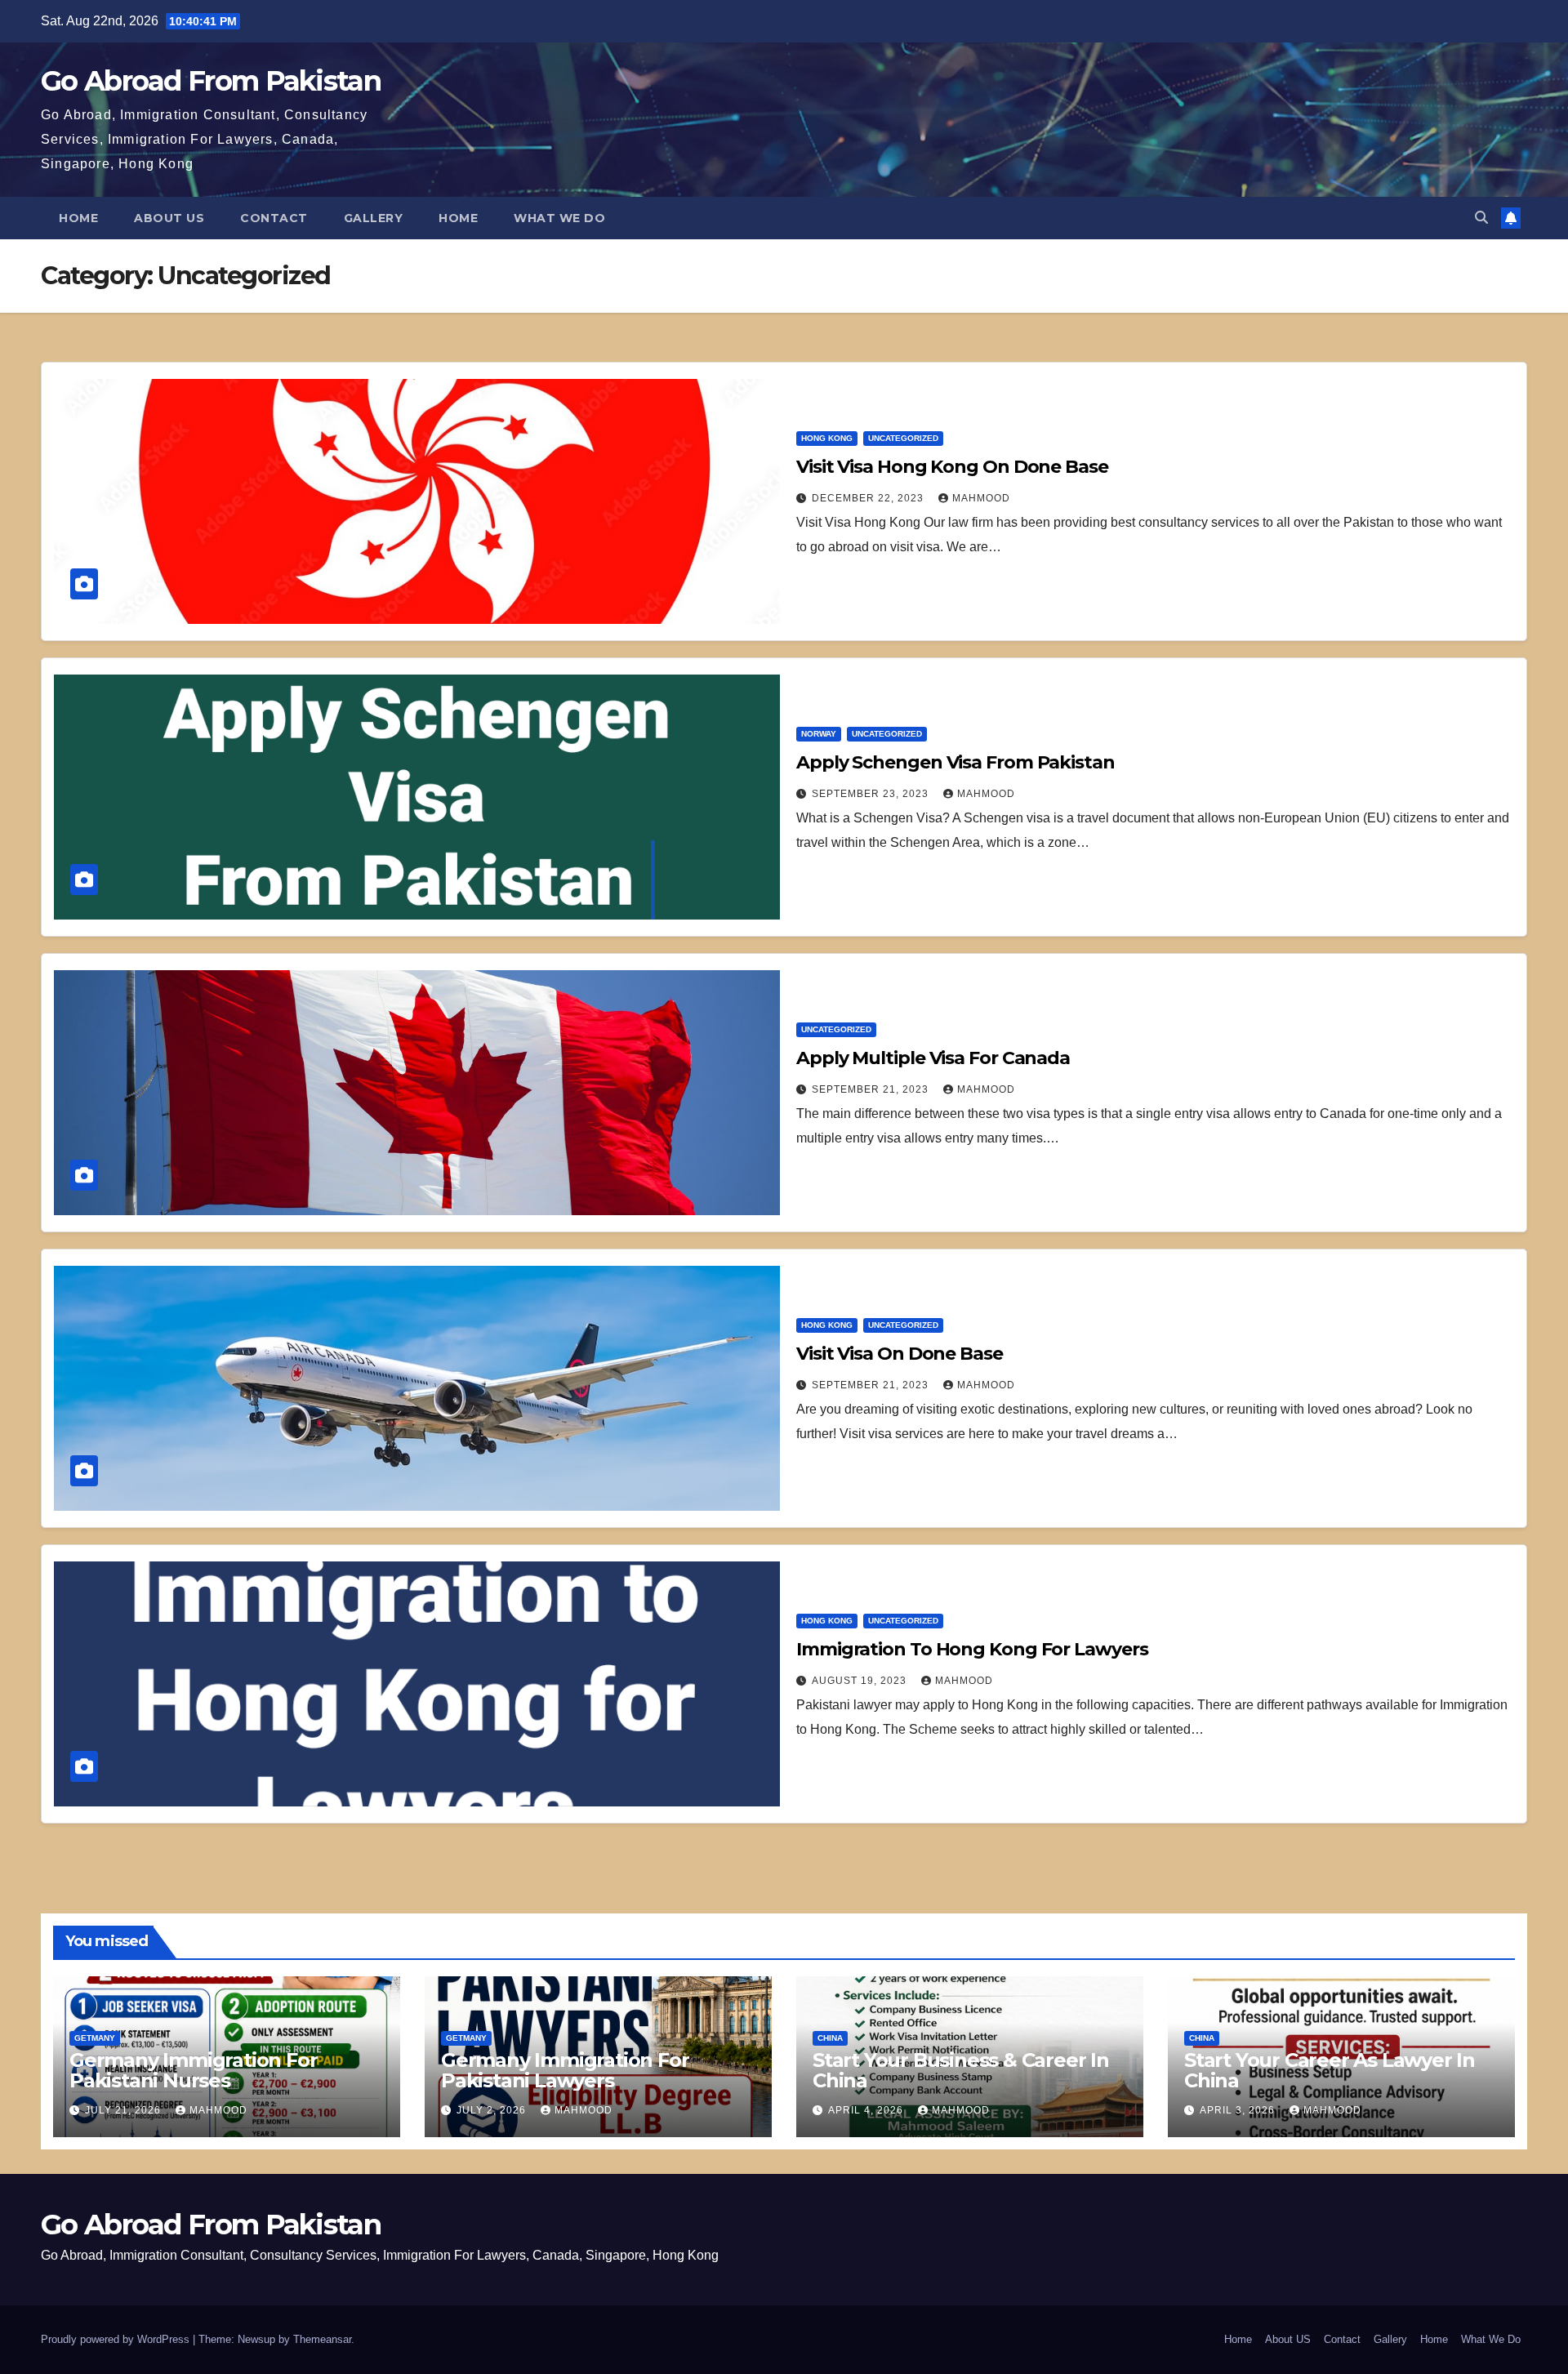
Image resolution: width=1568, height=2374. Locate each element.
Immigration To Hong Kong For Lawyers (972, 1649)
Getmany (95, 2038)
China (830, 2038)
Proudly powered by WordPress (117, 2339)
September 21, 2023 (872, 1089)
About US (169, 218)
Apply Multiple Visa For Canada (933, 1058)
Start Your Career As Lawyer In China (1330, 2070)
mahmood (981, 498)
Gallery (374, 218)
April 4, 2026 (867, 2110)
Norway (819, 734)
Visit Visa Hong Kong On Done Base (952, 467)
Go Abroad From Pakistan (211, 81)
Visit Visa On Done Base (900, 1354)
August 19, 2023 (861, 1681)
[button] (1481, 218)
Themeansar (322, 2339)
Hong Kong (827, 438)
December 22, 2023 (869, 498)
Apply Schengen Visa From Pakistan (955, 762)
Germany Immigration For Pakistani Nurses (193, 2070)
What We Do (559, 218)
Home (78, 218)
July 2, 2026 (493, 2110)
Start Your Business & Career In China (961, 2070)
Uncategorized (903, 438)
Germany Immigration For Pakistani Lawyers (565, 2070)
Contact (274, 218)
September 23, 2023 (872, 794)
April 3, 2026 (1239, 2110)
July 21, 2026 (125, 2110)
